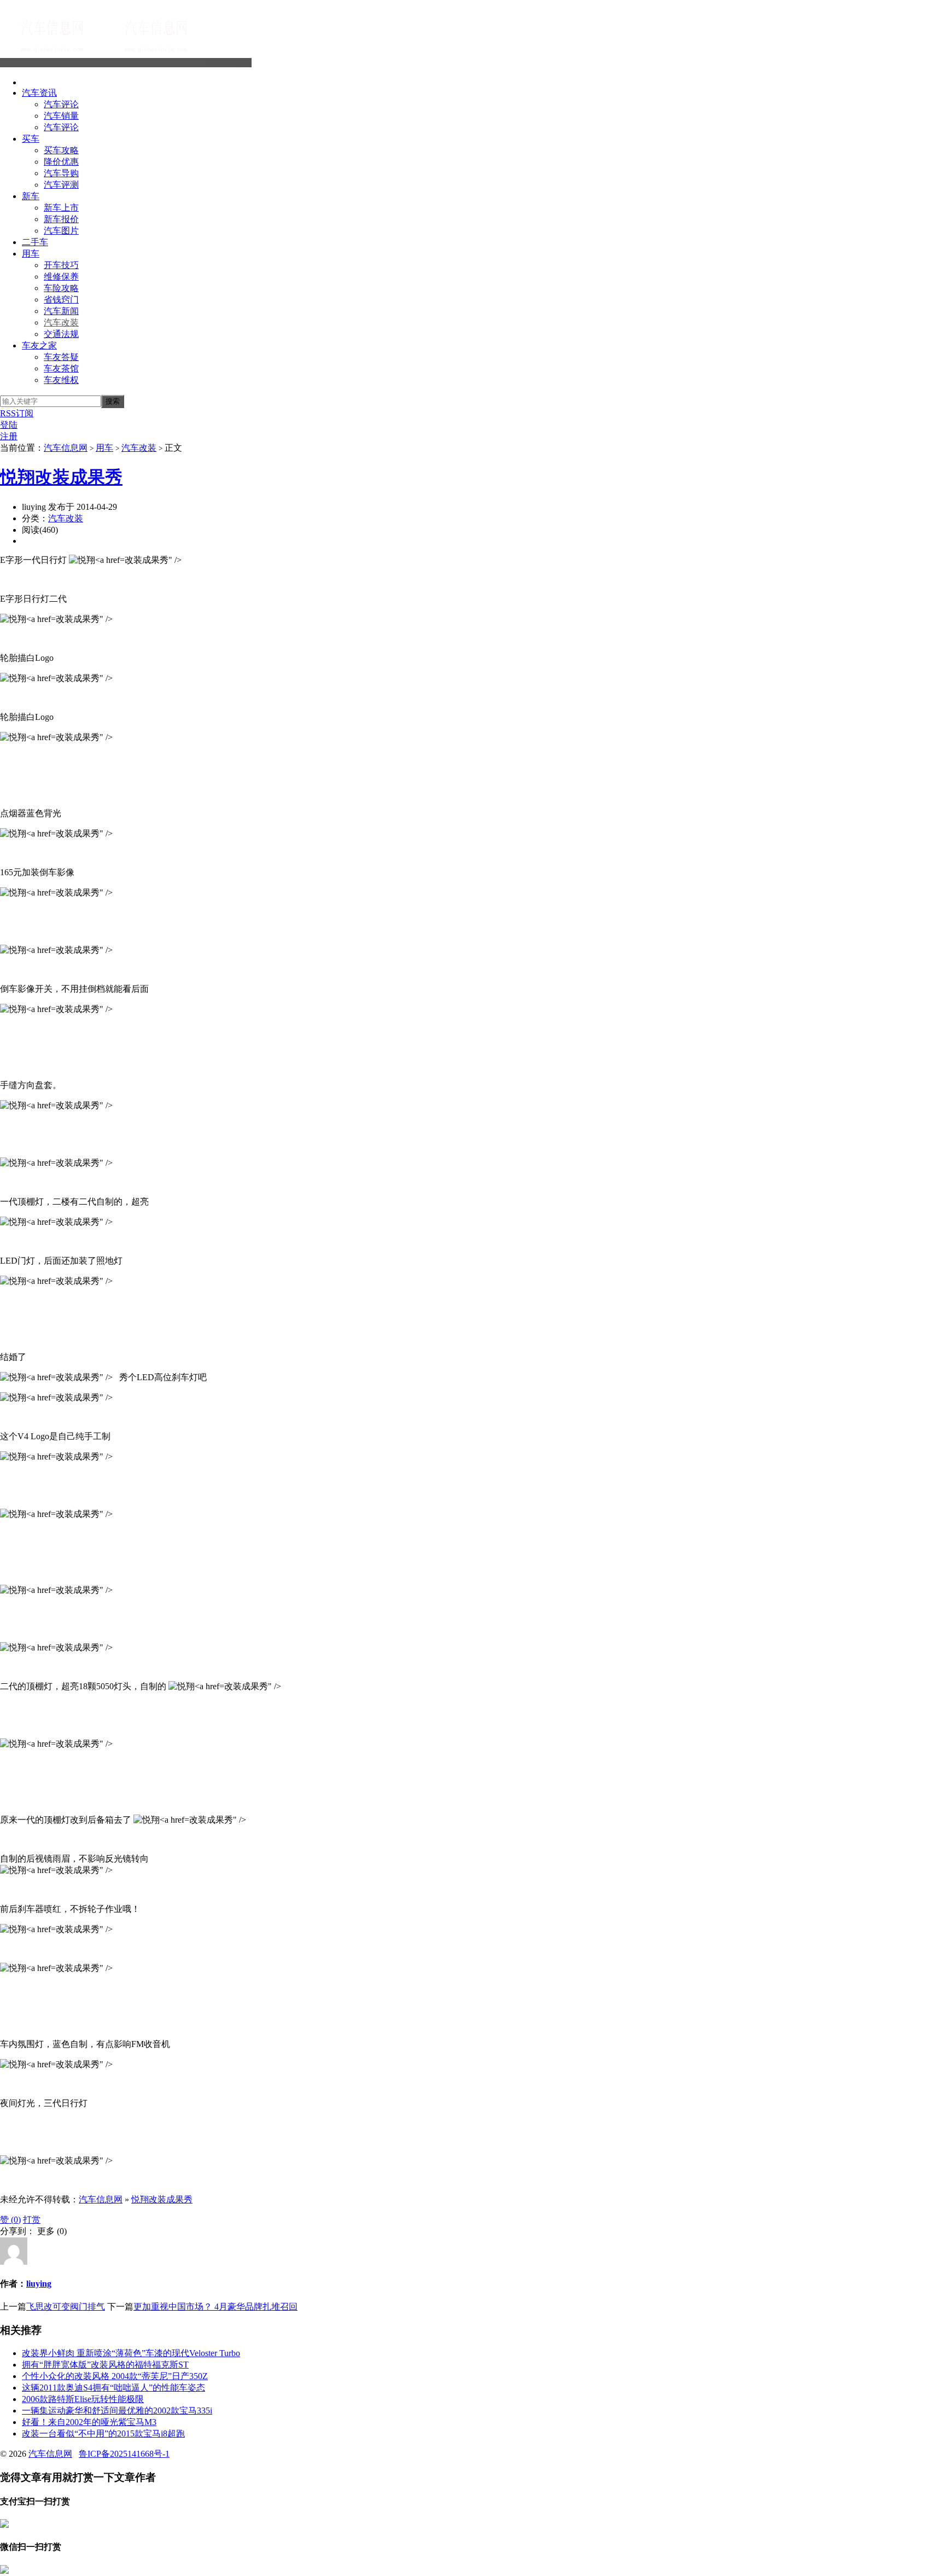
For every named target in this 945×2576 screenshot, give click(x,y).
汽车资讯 (39, 93)
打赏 (32, 2220)
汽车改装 (61, 322)
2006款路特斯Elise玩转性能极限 (83, 2399)
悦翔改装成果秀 (61, 477)
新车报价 (61, 219)
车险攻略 (61, 288)
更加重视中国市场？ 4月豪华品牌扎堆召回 (215, 2307)
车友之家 (39, 345)
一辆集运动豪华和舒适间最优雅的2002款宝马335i (117, 2411)
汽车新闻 (61, 311)
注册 (9, 436)
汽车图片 (61, 231)
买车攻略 (61, 150)
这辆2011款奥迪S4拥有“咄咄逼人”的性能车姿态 (113, 2388)
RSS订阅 (17, 413)
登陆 (9, 425)
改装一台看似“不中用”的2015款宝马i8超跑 (103, 2433)
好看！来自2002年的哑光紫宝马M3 (89, 2422)
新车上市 (61, 208)
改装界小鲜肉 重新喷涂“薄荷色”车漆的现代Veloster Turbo (131, 2353)
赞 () (10, 2220)
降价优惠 (61, 162)
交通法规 (61, 334)
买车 (31, 139)
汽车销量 (61, 116)
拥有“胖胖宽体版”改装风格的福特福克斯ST (105, 2365)
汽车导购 (61, 173)
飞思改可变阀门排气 (66, 2307)
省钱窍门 (61, 300)
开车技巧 (61, 265)
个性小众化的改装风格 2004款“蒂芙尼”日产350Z (115, 2376)
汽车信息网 (230, 63)
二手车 (35, 242)
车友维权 (61, 380)
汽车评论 (61, 104)
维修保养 (61, 277)
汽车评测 (61, 185)
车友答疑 (61, 357)
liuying (39, 2284)
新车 (31, 196)
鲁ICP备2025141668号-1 (124, 2454)
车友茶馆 (61, 368)
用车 (31, 254)
